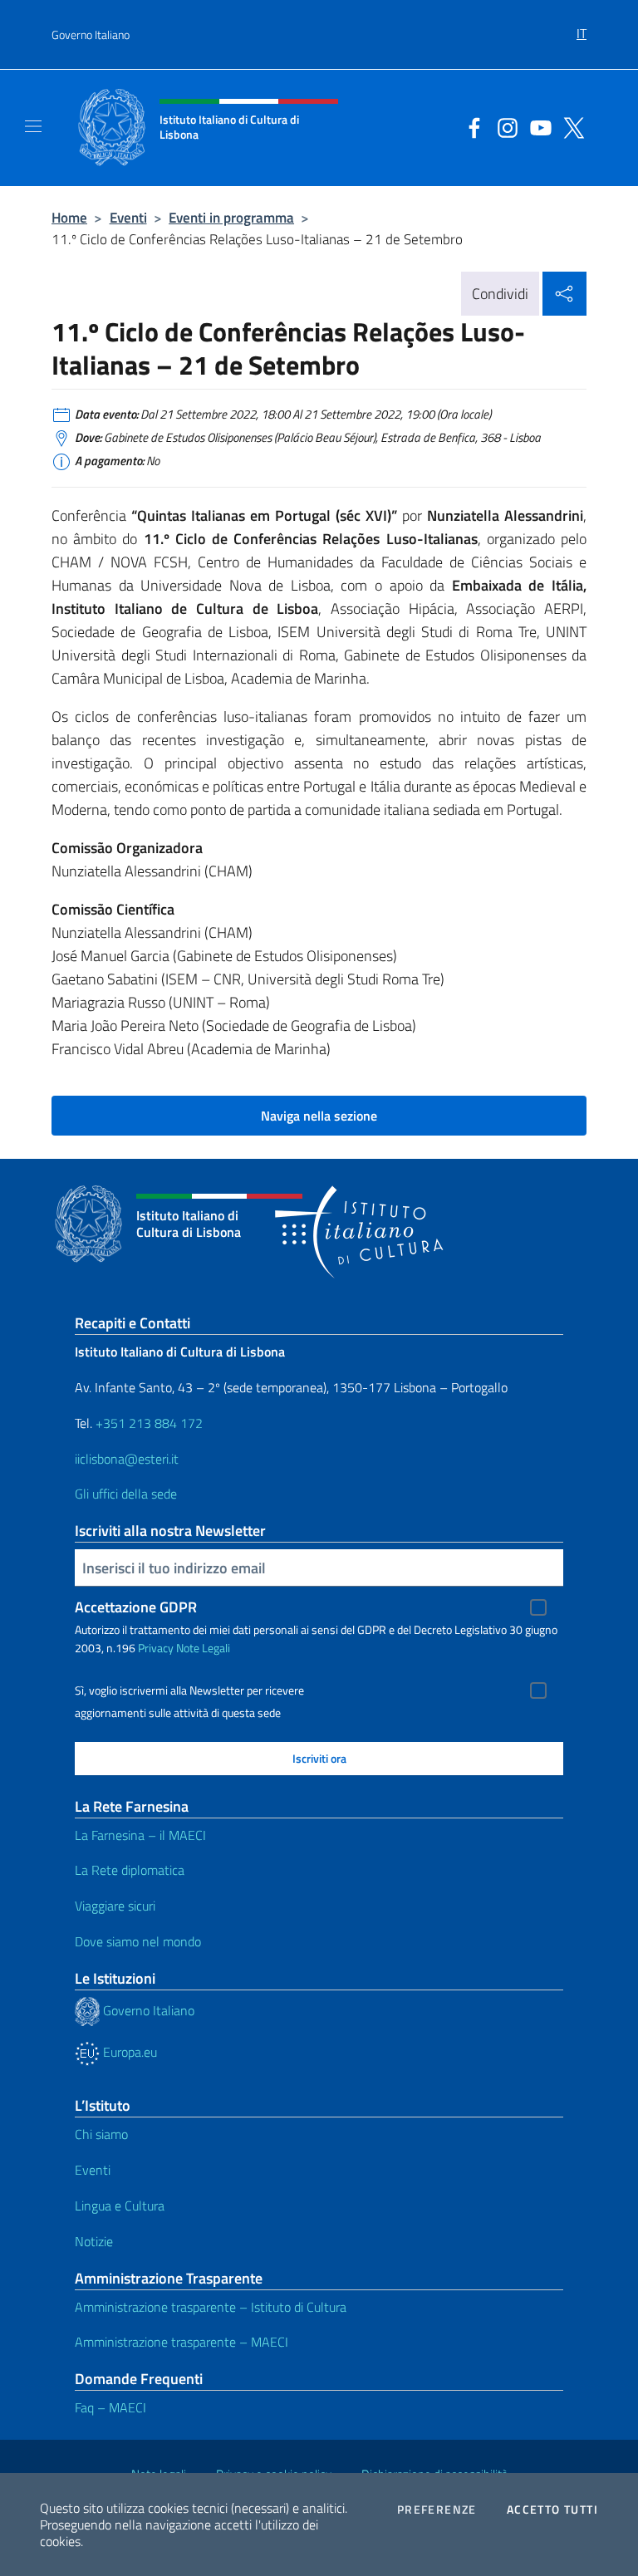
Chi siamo (101, 2134)
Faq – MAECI (110, 2407)
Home (69, 217)
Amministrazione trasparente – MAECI (182, 2342)
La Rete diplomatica (130, 1870)
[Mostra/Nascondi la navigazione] (33, 126)
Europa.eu (128, 2052)
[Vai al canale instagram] (503, 126)
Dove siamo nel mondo (138, 1941)
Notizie (94, 2241)
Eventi (128, 217)
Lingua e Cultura (120, 2206)
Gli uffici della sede (126, 1494)
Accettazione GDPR (136, 1607)
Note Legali (203, 1648)
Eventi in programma (231, 217)
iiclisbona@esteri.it (127, 1459)
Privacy (156, 1648)
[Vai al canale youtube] (537, 126)
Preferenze (437, 2510)
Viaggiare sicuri (115, 1906)
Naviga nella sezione (319, 1116)
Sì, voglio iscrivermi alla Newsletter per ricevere (189, 1690)
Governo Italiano (91, 34)
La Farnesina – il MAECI (140, 1835)
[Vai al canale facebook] (470, 126)
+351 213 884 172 (149, 1423)
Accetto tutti (552, 2510)
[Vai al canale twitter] (570, 126)
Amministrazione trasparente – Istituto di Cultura (211, 2307)
